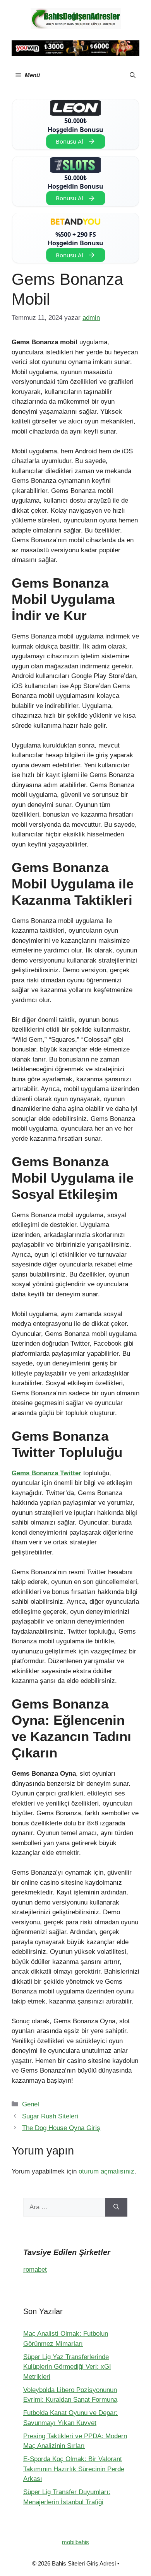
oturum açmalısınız (106, 2171)
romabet (35, 2270)
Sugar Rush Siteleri (50, 2116)
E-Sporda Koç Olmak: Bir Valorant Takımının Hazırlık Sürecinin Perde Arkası (74, 2469)
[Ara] (116, 2207)
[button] (133, 75)
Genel (31, 2104)
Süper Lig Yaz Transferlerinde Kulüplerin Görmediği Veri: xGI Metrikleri (67, 2367)
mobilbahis (75, 2542)
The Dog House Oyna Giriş (61, 2128)
